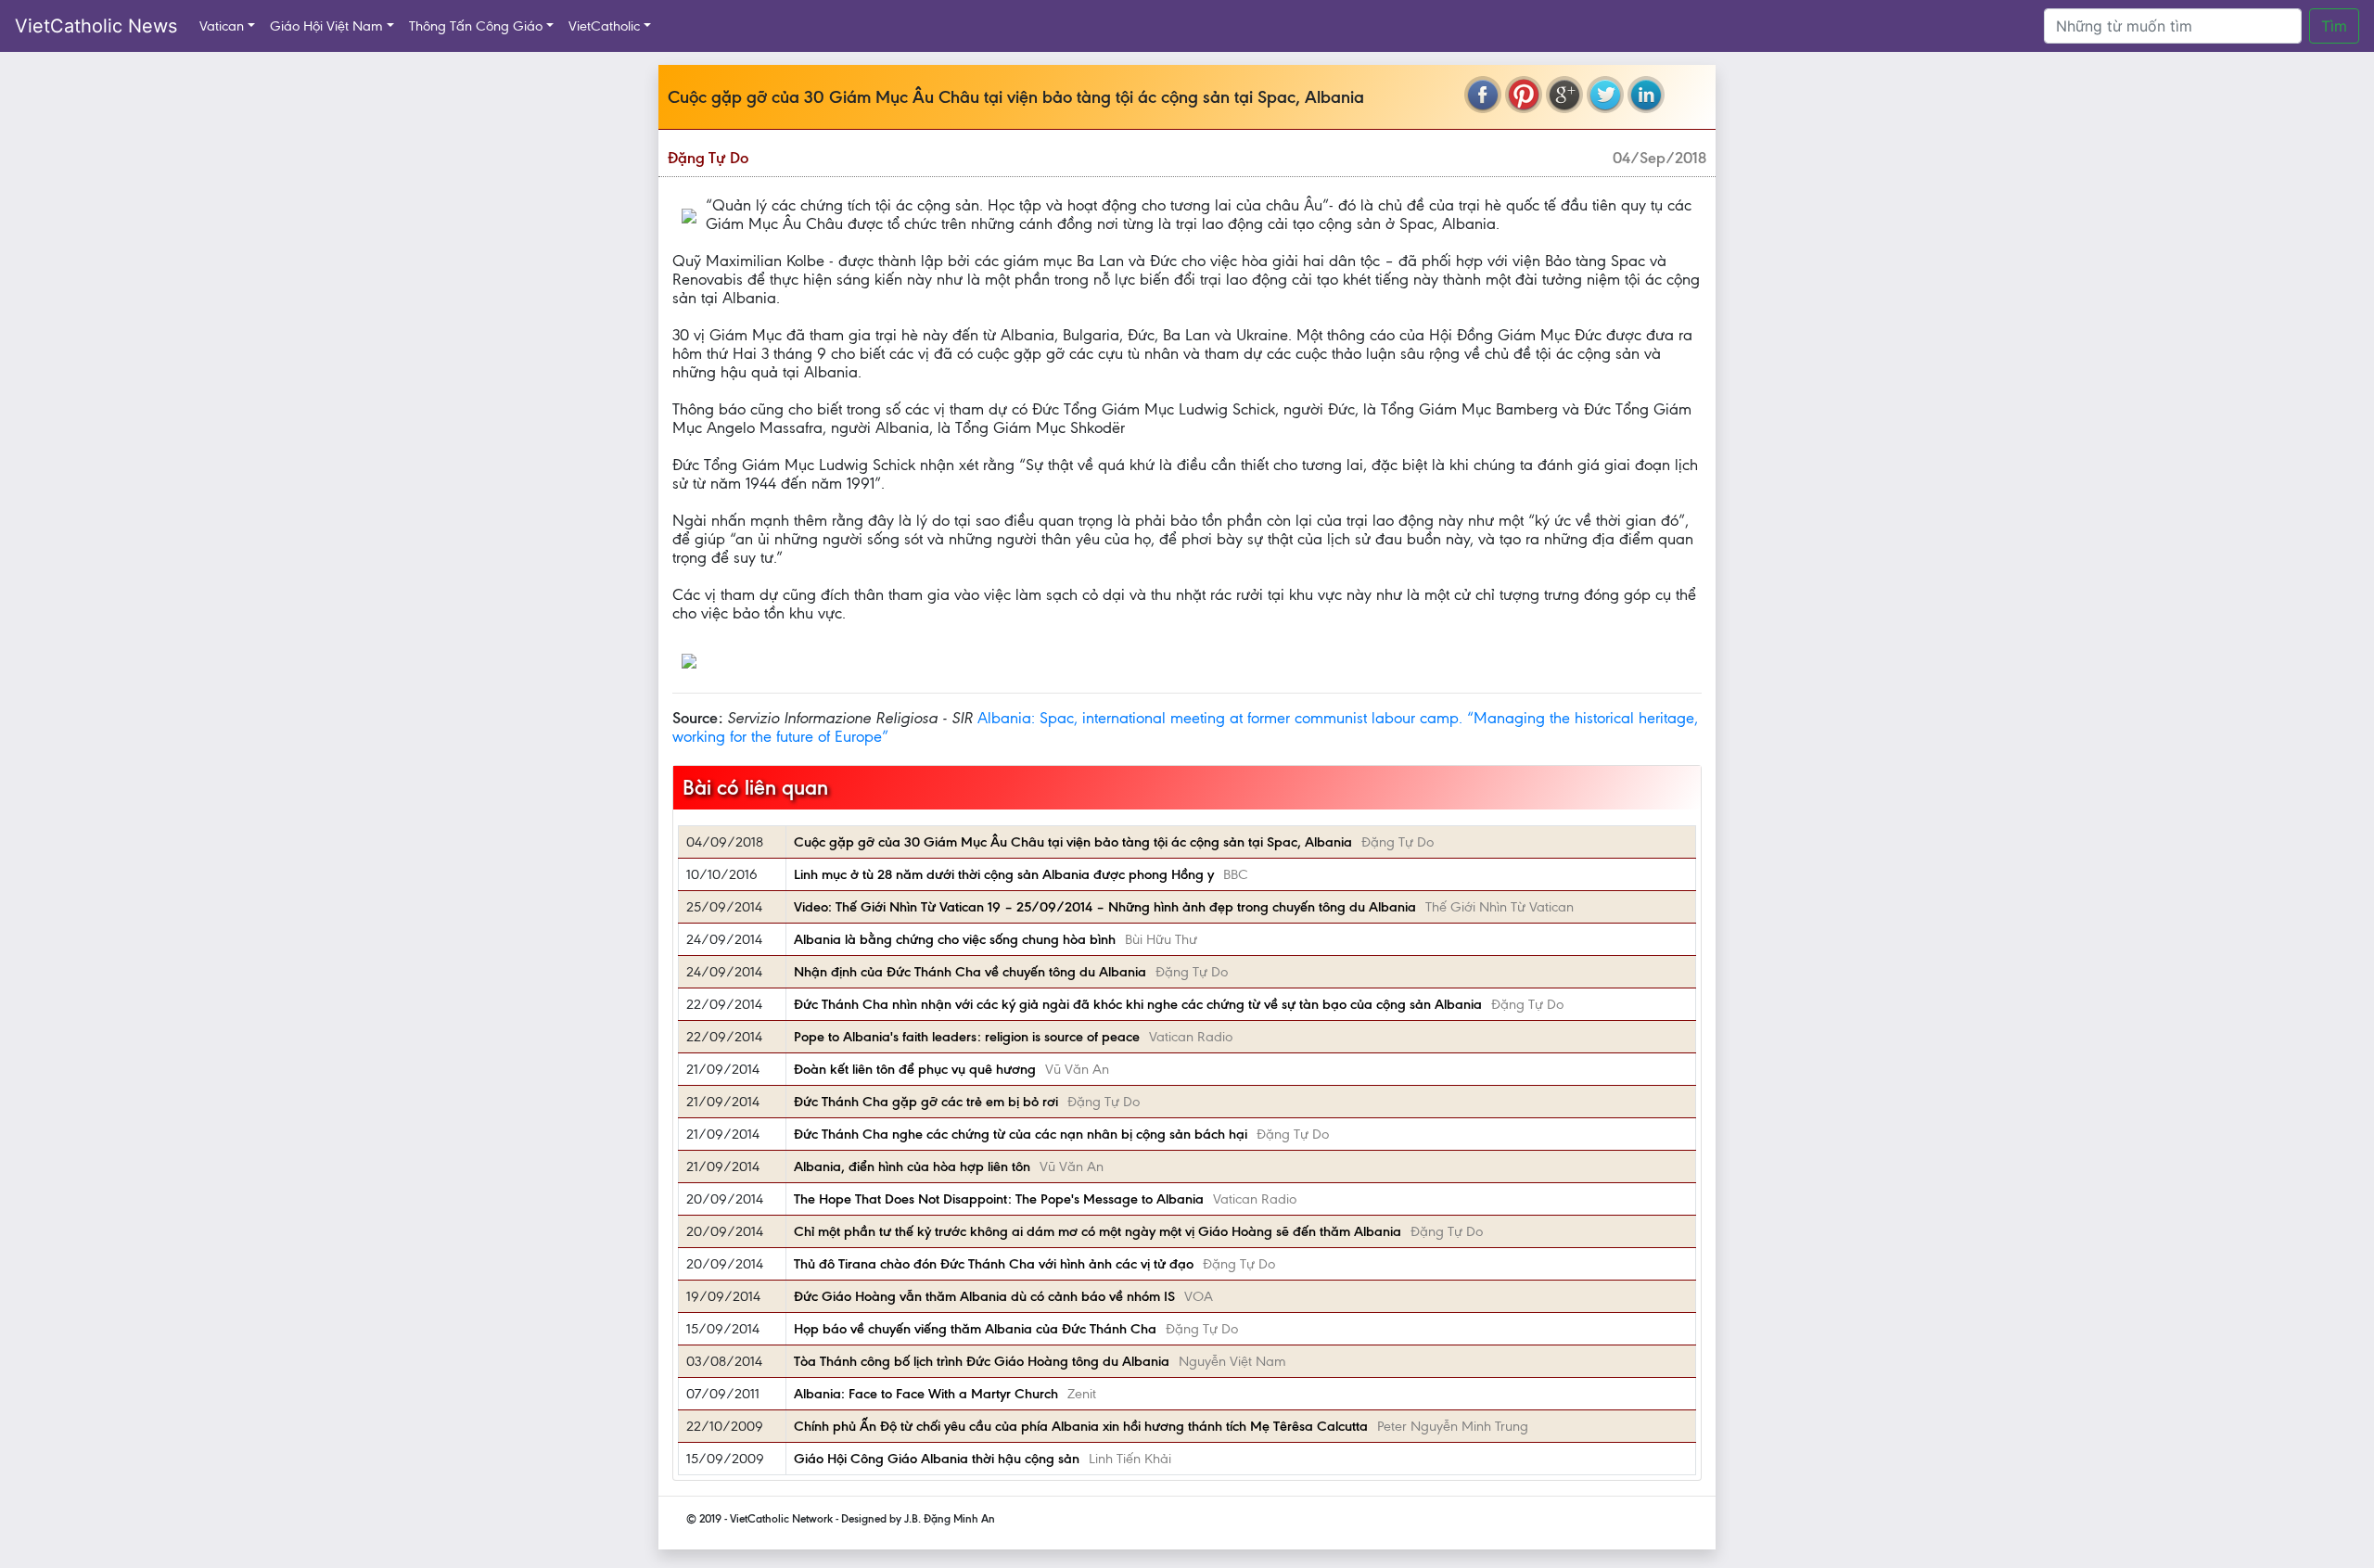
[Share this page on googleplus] (1564, 95)
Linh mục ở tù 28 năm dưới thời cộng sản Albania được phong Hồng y (1004, 874)
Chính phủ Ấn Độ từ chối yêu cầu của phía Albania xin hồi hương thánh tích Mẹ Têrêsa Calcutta (1081, 1426)
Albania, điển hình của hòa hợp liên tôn (912, 1166)
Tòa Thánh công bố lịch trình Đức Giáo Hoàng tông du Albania (982, 1361)
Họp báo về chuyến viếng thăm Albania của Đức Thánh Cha (975, 1329)
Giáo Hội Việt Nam (326, 26)
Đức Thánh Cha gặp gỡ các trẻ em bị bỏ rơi (926, 1102)
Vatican (222, 26)
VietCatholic (604, 26)
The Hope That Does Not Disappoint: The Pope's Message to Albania (999, 1199)
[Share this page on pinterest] (1524, 95)
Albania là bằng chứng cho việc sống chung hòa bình (955, 939)
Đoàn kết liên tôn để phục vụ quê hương (915, 1069)
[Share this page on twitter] (1605, 95)
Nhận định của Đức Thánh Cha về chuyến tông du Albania (970, 972)
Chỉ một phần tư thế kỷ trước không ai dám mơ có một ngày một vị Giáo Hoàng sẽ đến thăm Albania (1098, 1231)
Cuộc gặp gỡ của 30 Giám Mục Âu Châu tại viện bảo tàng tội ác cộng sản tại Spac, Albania (1073, 842)
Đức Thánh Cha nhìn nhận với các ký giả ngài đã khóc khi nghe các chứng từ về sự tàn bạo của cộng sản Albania (1138, 1004)
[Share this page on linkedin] (1646, 95)
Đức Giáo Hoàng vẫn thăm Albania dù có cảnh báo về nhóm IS (984, 1296)
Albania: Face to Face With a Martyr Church (926, 1394)
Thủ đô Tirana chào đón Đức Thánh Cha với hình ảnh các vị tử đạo (994, 1264)
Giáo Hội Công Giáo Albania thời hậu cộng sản (937, 1459)
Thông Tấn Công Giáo (476, 26)
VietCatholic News (96, 26)
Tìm (2334, 26)
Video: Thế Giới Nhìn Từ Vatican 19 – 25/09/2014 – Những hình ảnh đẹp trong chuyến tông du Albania (1105, 907)
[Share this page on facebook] (1483, 95)
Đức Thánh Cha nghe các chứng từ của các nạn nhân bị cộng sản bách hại (1021, 1134)
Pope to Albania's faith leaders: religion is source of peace (967, 1037)
